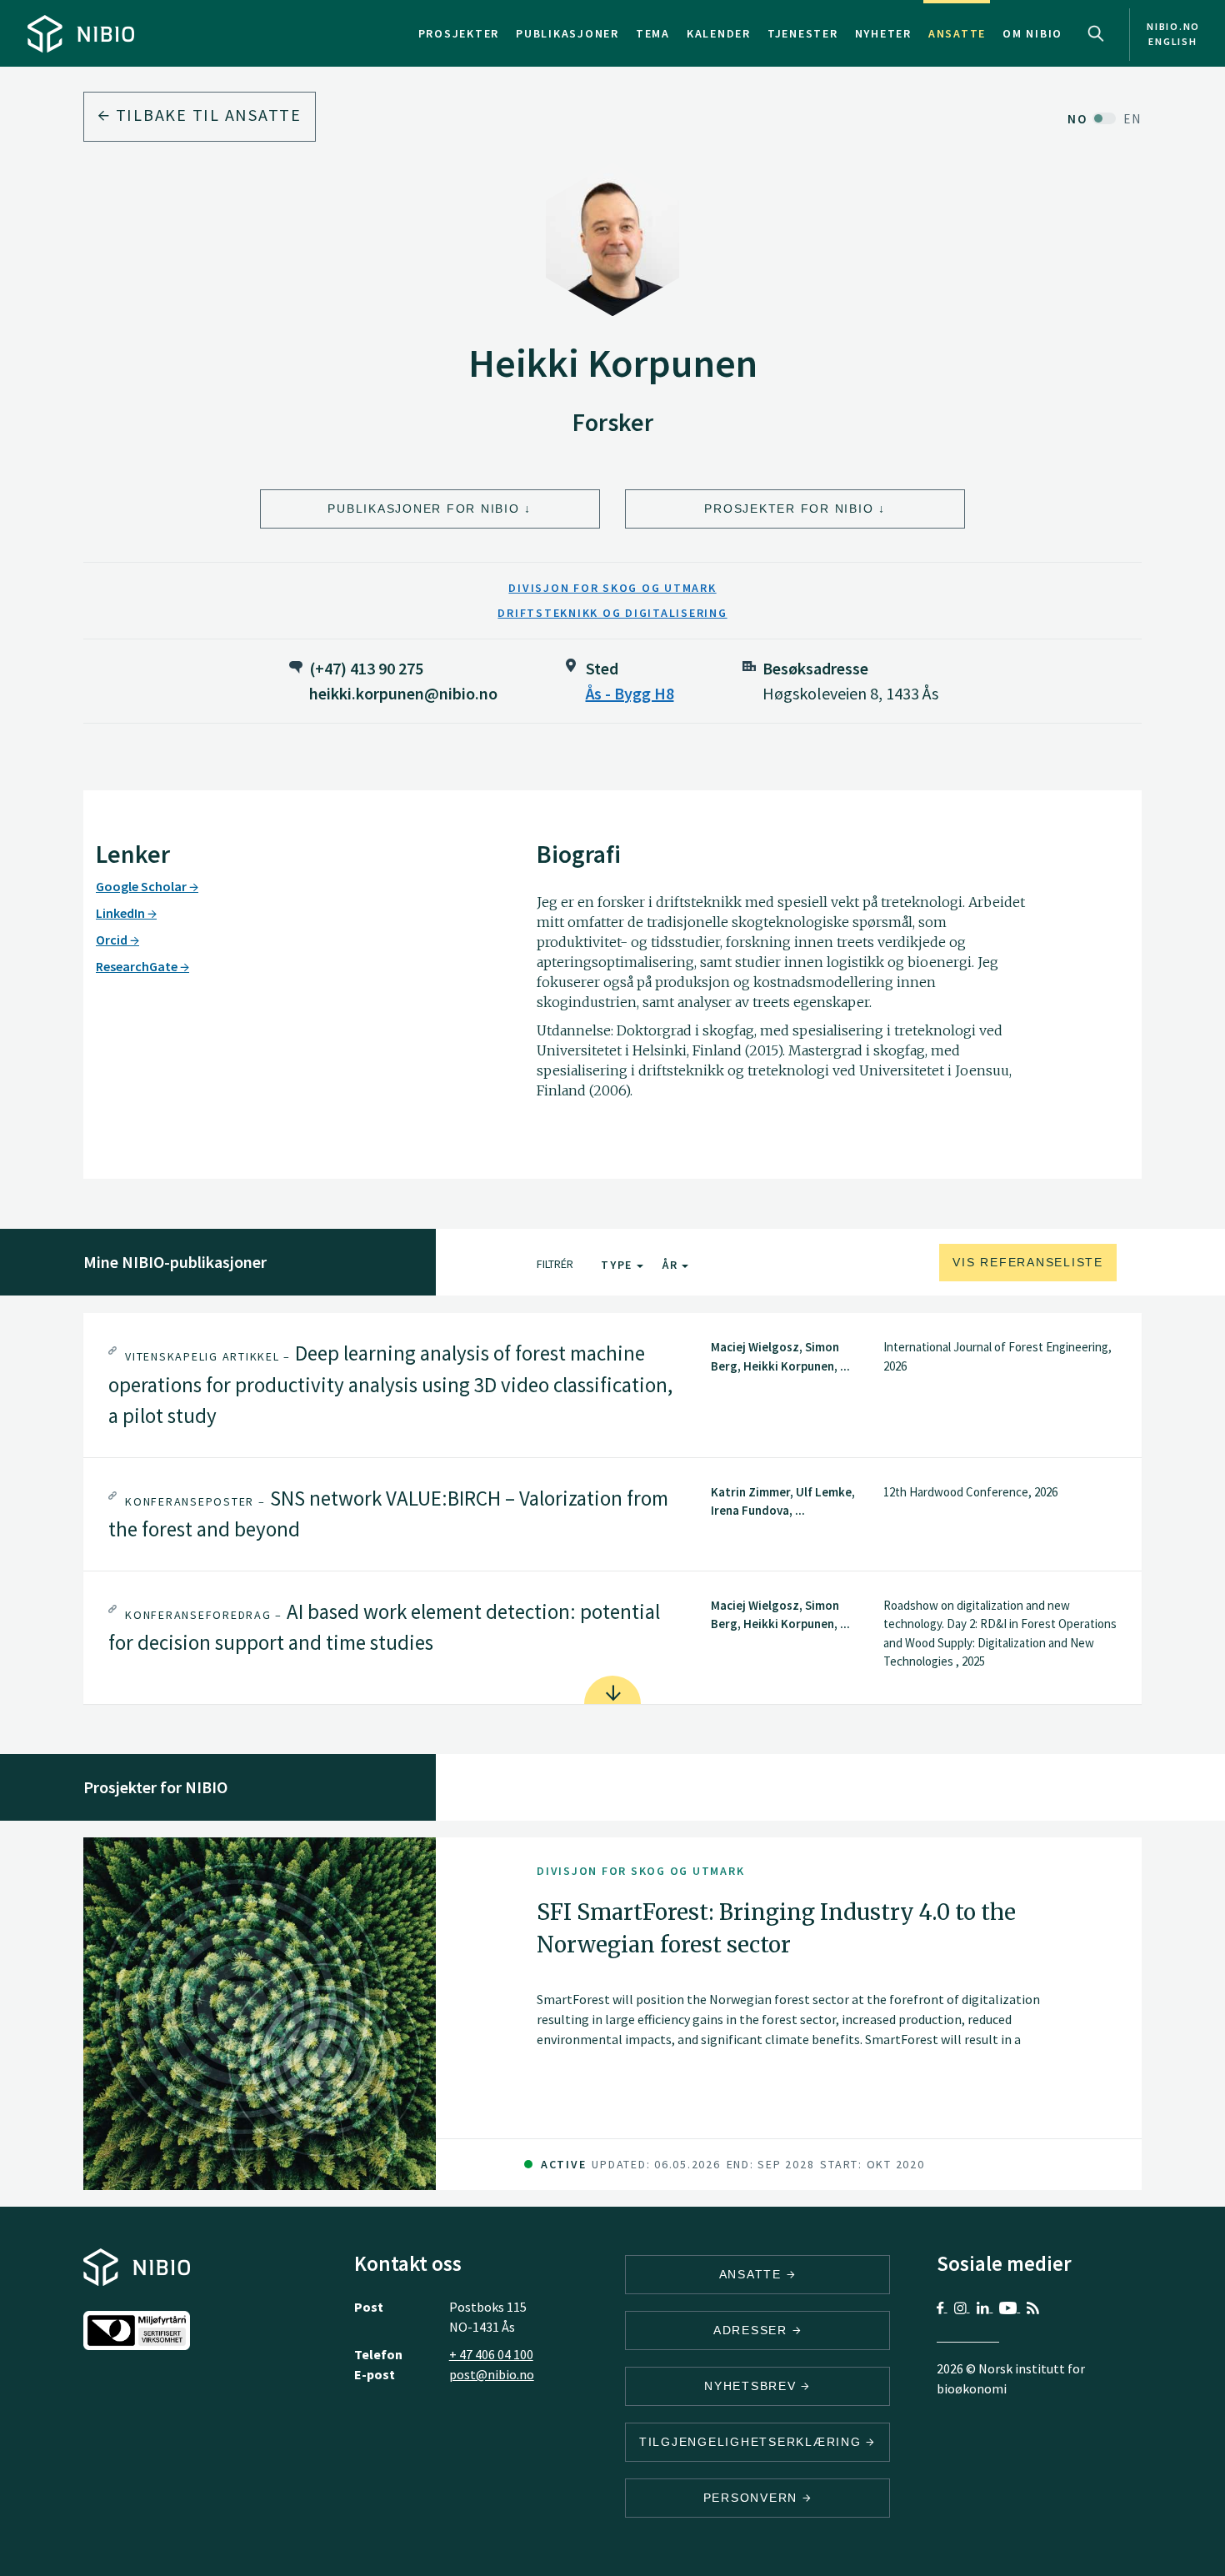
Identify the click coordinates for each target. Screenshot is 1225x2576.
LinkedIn (122, 913)
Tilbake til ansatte (206, 115)
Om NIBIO (1032, 33)
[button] (612, 1385)
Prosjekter (459, 33)
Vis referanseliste (1028, 1262)
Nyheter (883, 33)
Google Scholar (142, 886)
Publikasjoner (567, 33)
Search (1096, 33)
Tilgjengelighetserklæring (753, 2442)
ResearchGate (138, 966)
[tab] (612, 1385)
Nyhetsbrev (752, 2386)
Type (619, 1265)
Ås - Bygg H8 (630, 693)
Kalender (719, 33)
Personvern (753, 2498)
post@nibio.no (492, 2374)
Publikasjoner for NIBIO (423, 509)
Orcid (113, 940)
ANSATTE (753, 2274)
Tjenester (803, 33)
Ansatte (957, 33)
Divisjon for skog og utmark (612, 588)
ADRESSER (753, 2330)
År (672, 1265)
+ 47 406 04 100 (491, 2354)
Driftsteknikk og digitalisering (612, 613)
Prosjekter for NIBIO (789, 509)
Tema (653, 33)
